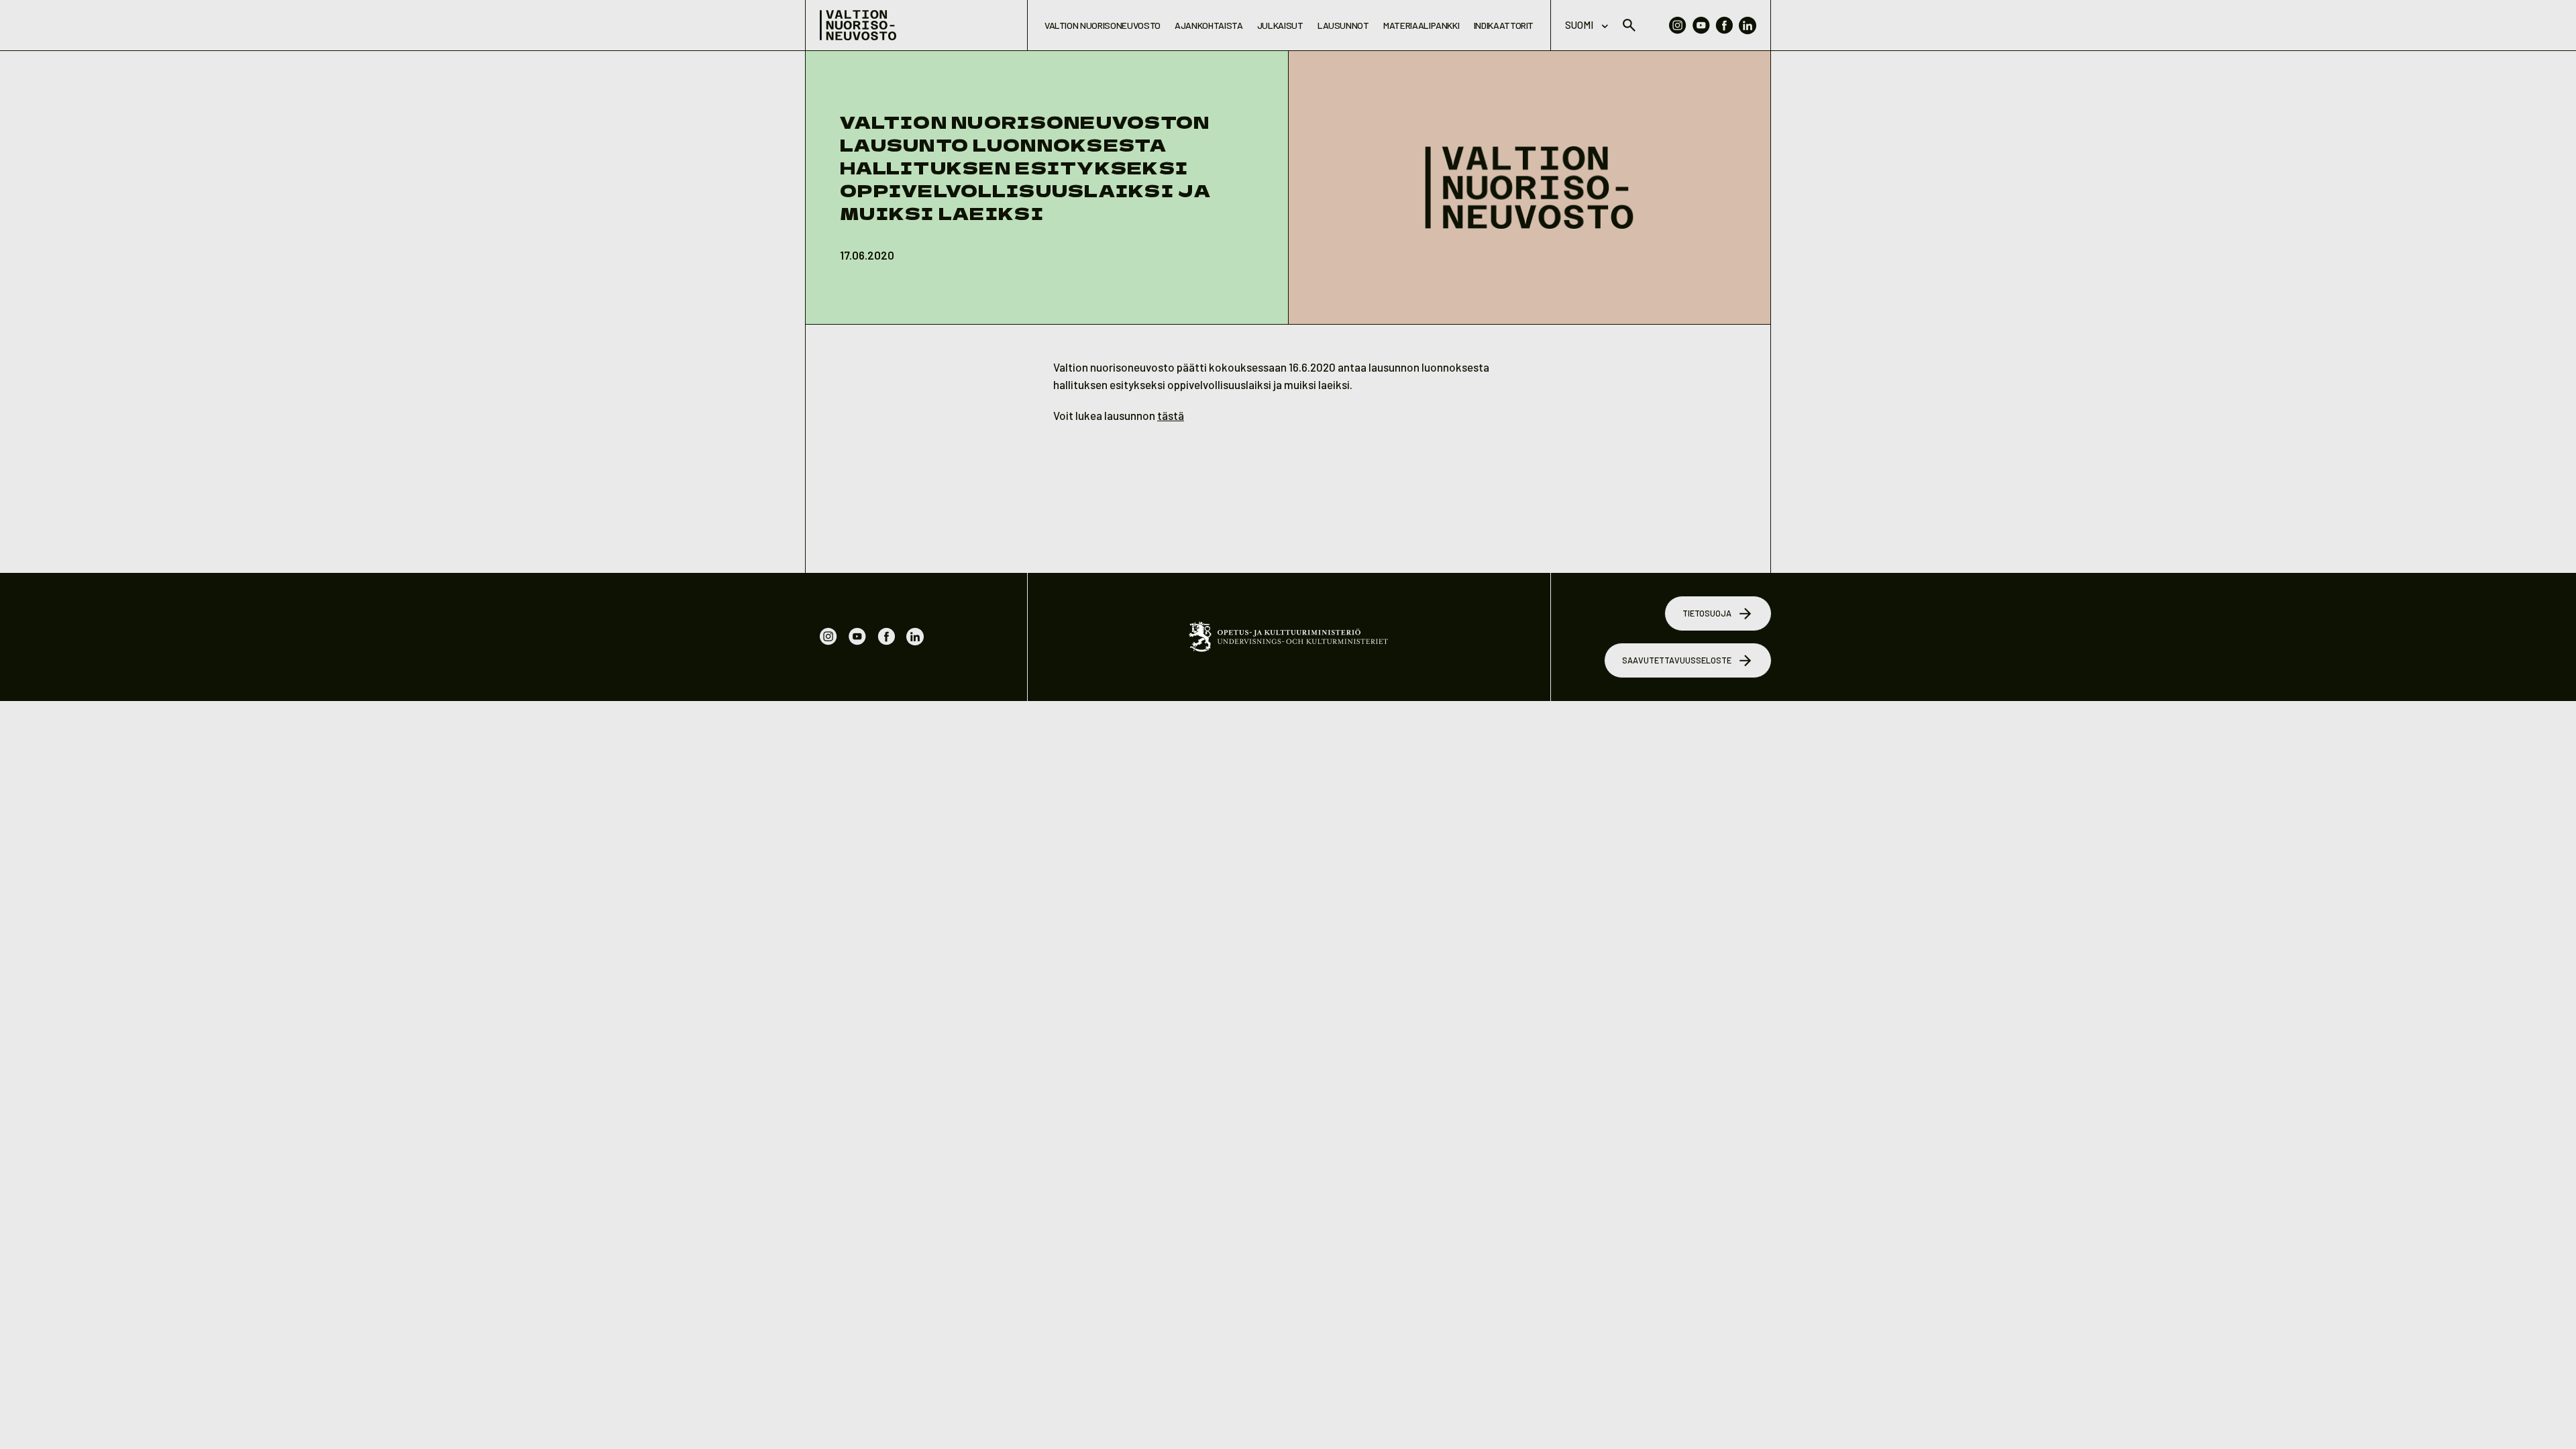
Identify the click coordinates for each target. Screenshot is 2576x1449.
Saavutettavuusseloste (1677, 660)
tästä (1171, 415)
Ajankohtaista (1209, 25)
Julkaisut (1280, 25)
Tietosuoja (1707, 613)
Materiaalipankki (1421, 25)
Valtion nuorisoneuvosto (1103, 25)
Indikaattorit (1504, 25)
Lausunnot (1343, 25)
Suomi (1579, 25)
